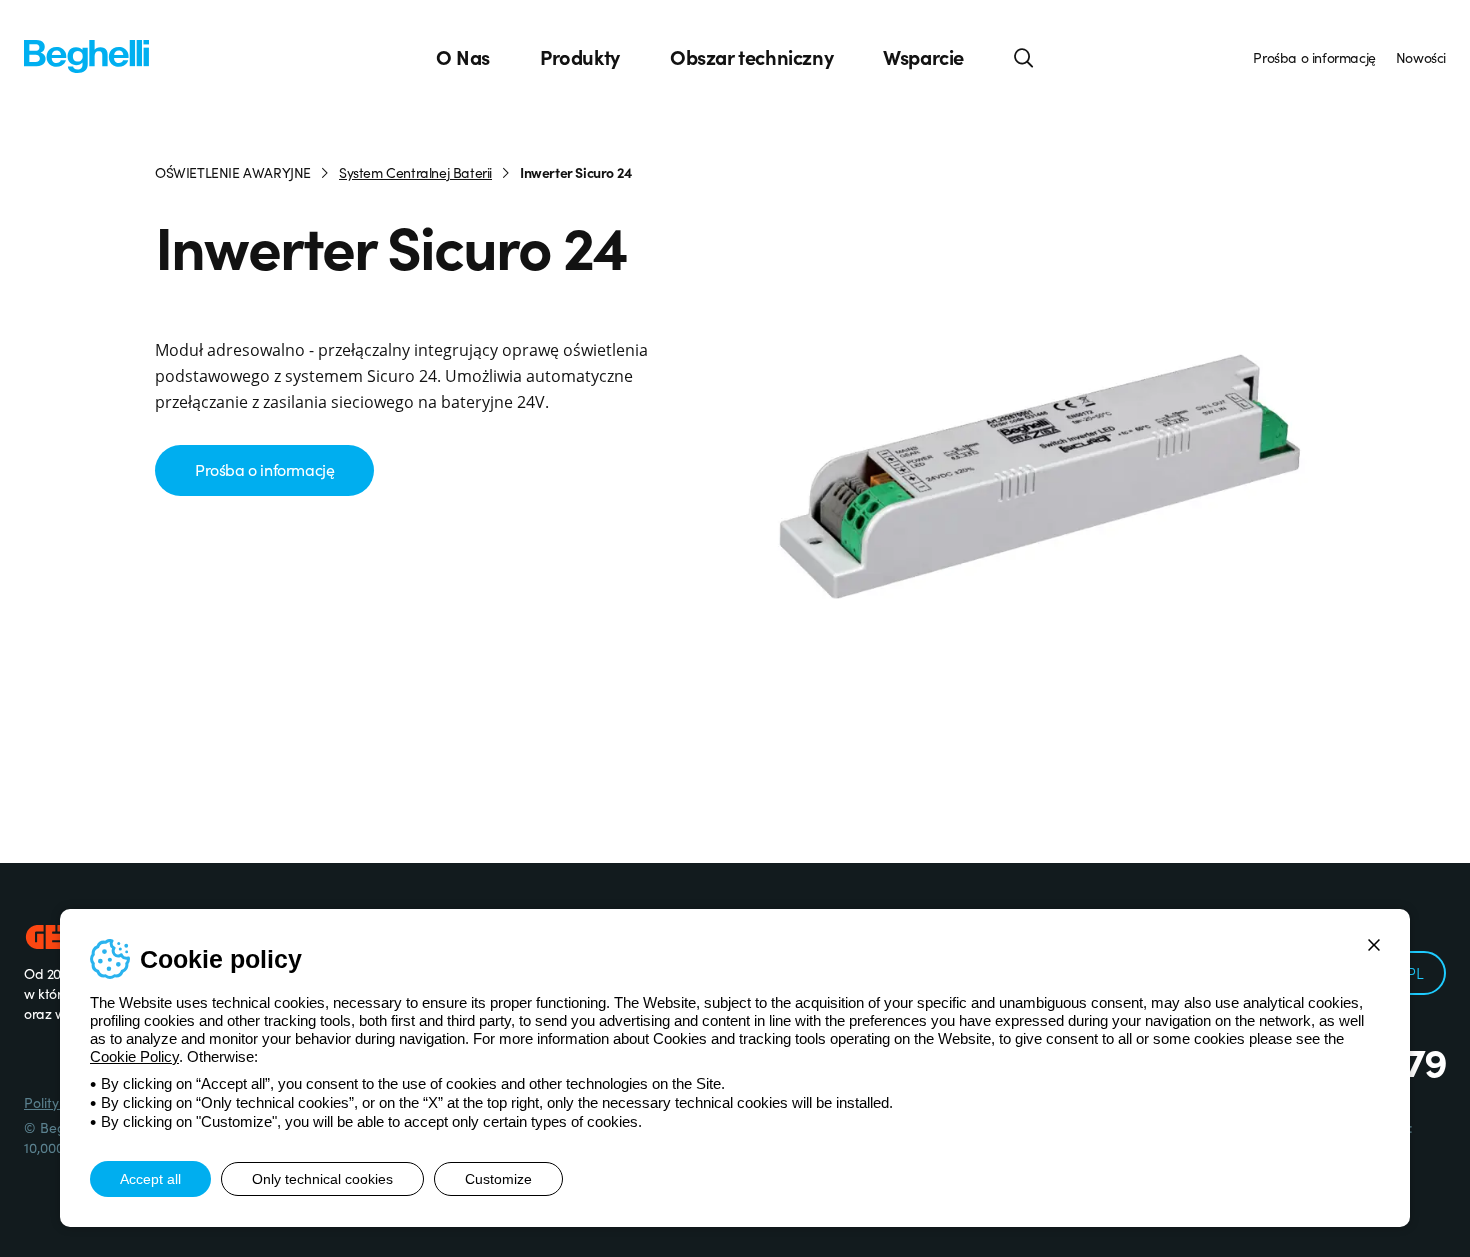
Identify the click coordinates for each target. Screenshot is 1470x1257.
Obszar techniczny (751, 57)
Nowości (1421, 57)
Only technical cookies (322, 1179)
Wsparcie (923, 57)
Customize (498, 1179)
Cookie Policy (134, 1056)
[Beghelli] (86, 54)
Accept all (150, 1179)
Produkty (580, 57)
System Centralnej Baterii (415, 172)
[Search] (1024, 57)
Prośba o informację (1314, 57)
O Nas (463, 57)
